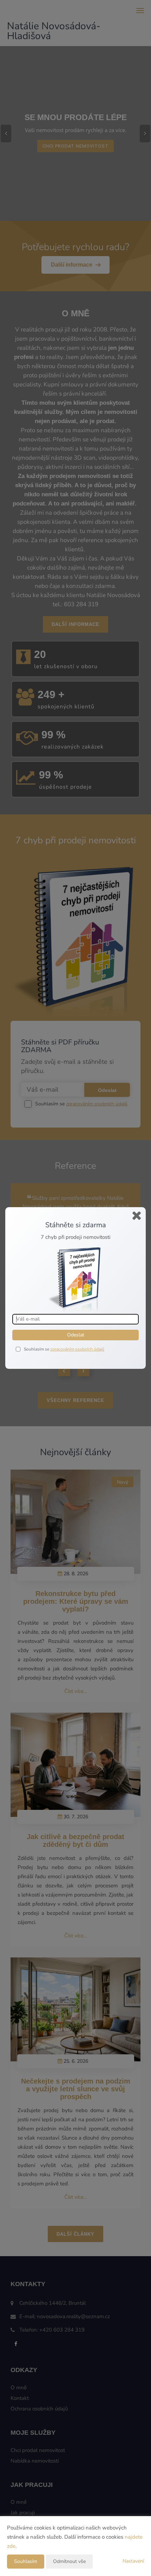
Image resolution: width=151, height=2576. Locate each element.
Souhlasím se (37, 1349)
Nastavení (133, 2561)
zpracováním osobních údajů (77, 1349)
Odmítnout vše (69, 2561)
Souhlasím (26, 2561)
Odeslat (76, 1335)
